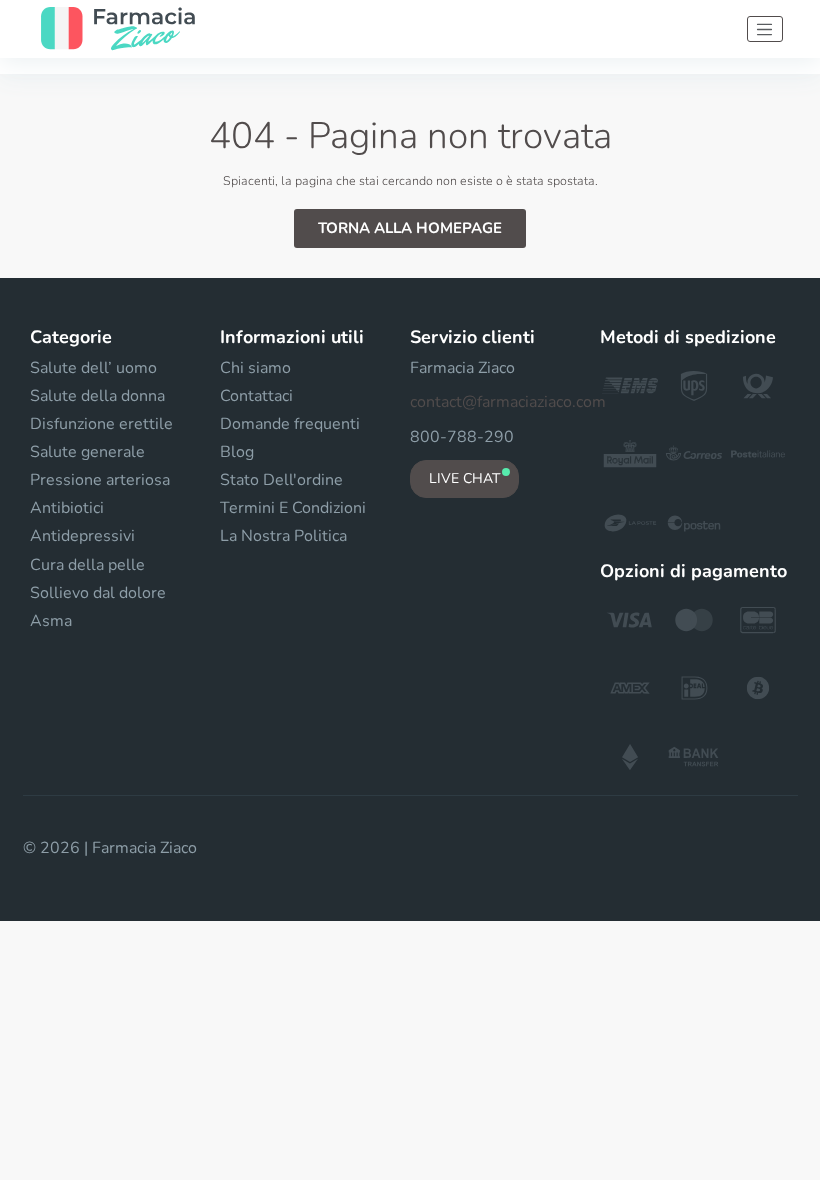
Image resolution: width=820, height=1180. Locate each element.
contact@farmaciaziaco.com (508, 402)
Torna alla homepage (410, 228)
